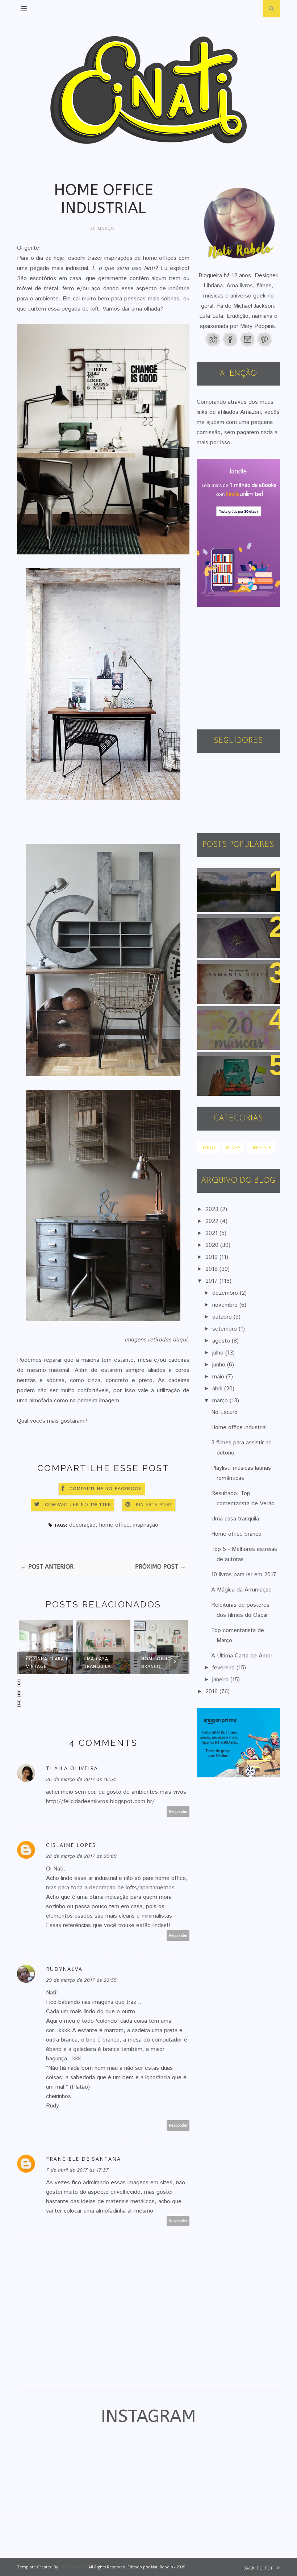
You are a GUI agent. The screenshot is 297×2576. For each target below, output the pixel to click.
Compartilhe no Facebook (106, 1489)
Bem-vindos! (219, 877)
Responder (178, 1812)
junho (220, 1365)
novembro (226, 1305)
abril (218, 1389)
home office (114, 1525)
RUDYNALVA (64, 1969)
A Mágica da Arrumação (241, 1590)
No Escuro (224, 1412)
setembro (225, 1329)
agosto (222, 1341)
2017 (212, 1281)
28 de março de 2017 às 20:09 (81, 1856)
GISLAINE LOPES (71, 1845)
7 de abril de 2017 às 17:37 (77, 2170)
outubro (223, 1317)
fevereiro (224, 1668)
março (221, 1401)
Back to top (259, 2568)
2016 (212, 1692)
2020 (213, 1245)
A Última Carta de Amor (242, 1656)
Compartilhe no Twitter (78, 1505)
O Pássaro (216, 969)
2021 (212, 1233)
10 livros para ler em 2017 (244, 1575)
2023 (213, 1209)
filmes (233, 1147)
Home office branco (157, 1663)
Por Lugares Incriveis (231, 1062)
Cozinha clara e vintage (47, 1663)
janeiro (221, 1680)
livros (208, 1147)
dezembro (226, 1293)
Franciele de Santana (83, 2159)
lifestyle (261, 1147)
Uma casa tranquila (97, 1663)
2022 (213, 1221)
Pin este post (154, 1505)
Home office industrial (239, 1428)
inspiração (146, 1525)
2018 (212, 1269)
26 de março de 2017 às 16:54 (81, 1780)
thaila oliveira (72, 1768)
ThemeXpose (73, 2567)
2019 (212, 1257)
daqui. (180, 1340)
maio (219, 1377)
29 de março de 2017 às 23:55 (81, 1980)
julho (219, 1353)
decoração (82, 1525)
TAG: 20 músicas (224, 1016)
